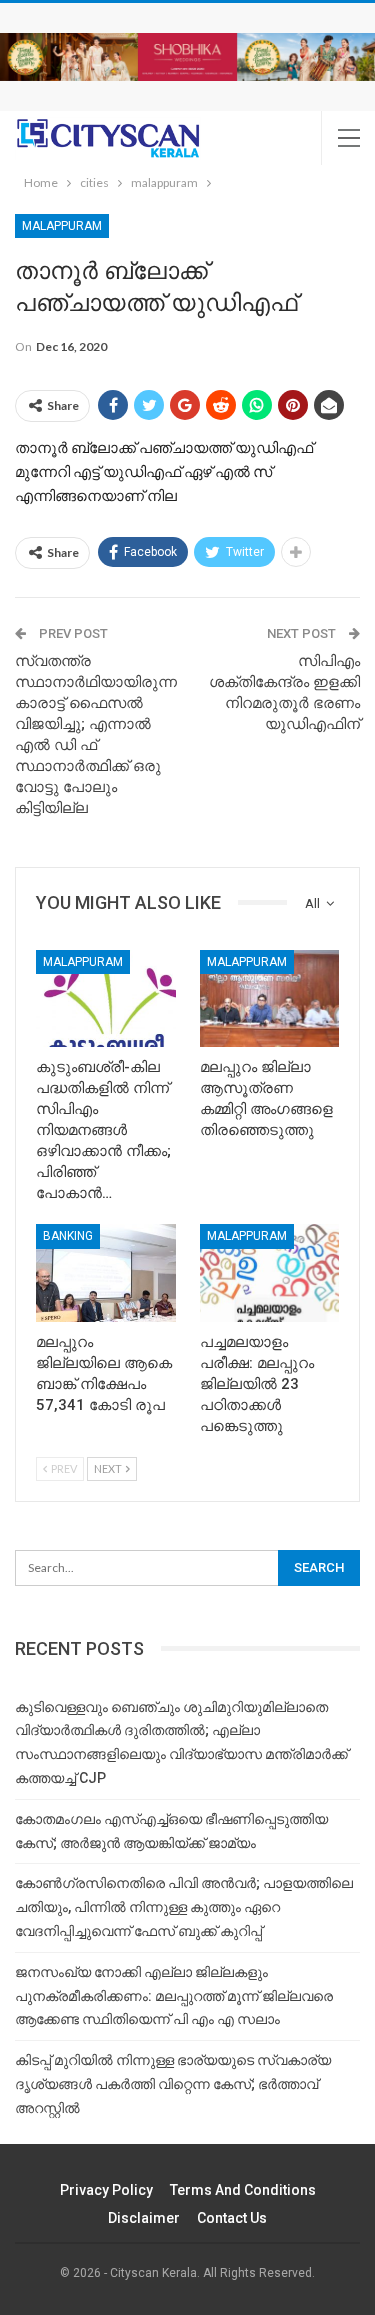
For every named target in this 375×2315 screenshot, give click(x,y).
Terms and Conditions (243, 2190)
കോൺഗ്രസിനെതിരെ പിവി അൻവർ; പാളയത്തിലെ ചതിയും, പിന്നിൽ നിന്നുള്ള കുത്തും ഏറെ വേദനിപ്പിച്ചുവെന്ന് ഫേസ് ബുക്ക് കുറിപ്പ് (184, 1907)
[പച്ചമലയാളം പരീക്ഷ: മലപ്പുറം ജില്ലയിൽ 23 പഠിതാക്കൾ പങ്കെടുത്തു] (270, 1273)
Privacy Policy (106, 2190)
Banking (68, 1236)
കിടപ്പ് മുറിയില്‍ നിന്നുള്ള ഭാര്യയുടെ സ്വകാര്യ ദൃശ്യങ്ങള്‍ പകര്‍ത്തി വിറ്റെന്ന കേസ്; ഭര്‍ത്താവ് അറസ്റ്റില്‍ (173, 2084)
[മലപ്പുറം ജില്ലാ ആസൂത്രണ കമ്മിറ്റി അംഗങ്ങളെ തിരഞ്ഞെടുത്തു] (270, 999)
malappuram (62, 226)
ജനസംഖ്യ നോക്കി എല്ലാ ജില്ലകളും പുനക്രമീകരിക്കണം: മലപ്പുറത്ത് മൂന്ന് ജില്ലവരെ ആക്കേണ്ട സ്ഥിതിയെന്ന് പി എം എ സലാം (174, 1996)
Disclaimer (144, 2218)
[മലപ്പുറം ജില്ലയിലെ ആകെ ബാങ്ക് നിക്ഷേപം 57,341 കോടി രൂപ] (106, 1273)
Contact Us (232, 2218)
